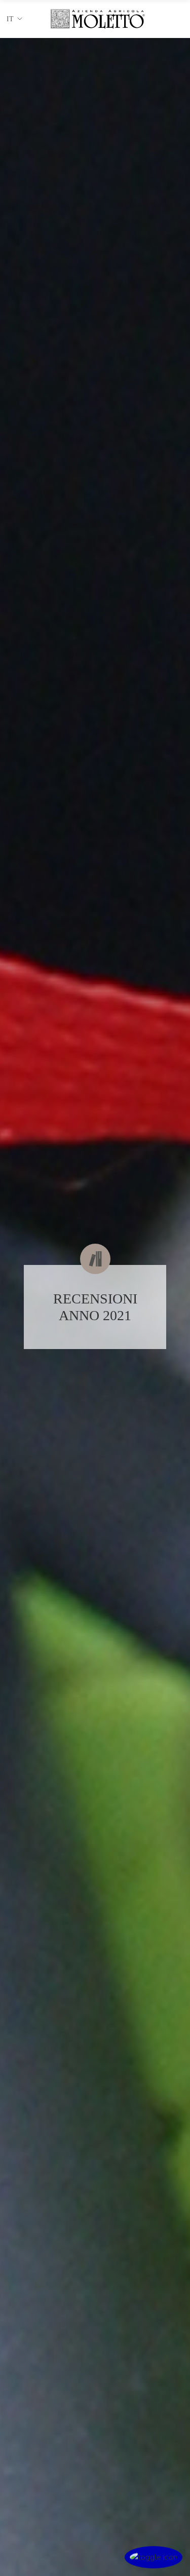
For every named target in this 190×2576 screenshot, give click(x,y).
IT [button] (10, 19)
